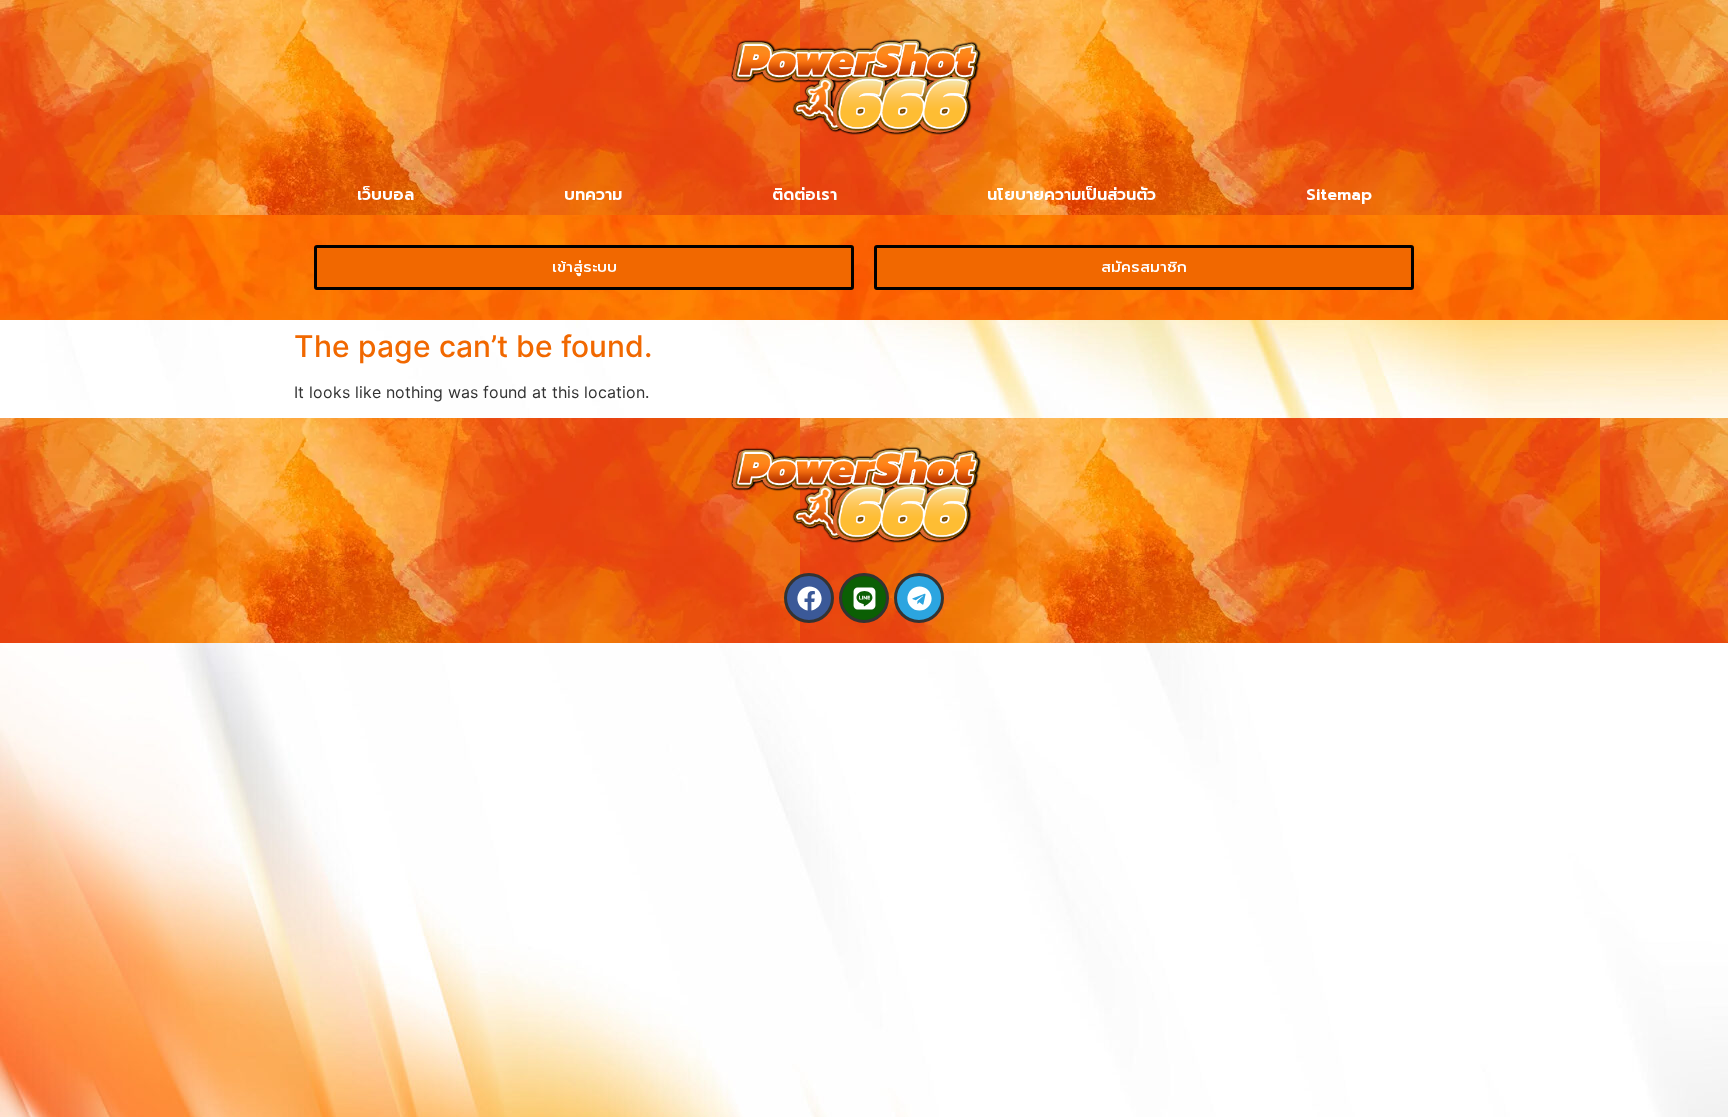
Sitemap (1339, 195)
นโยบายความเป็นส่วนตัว (1071, 195)
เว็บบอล (385, 195)
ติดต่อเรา (804, 195)
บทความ (593, 195)
